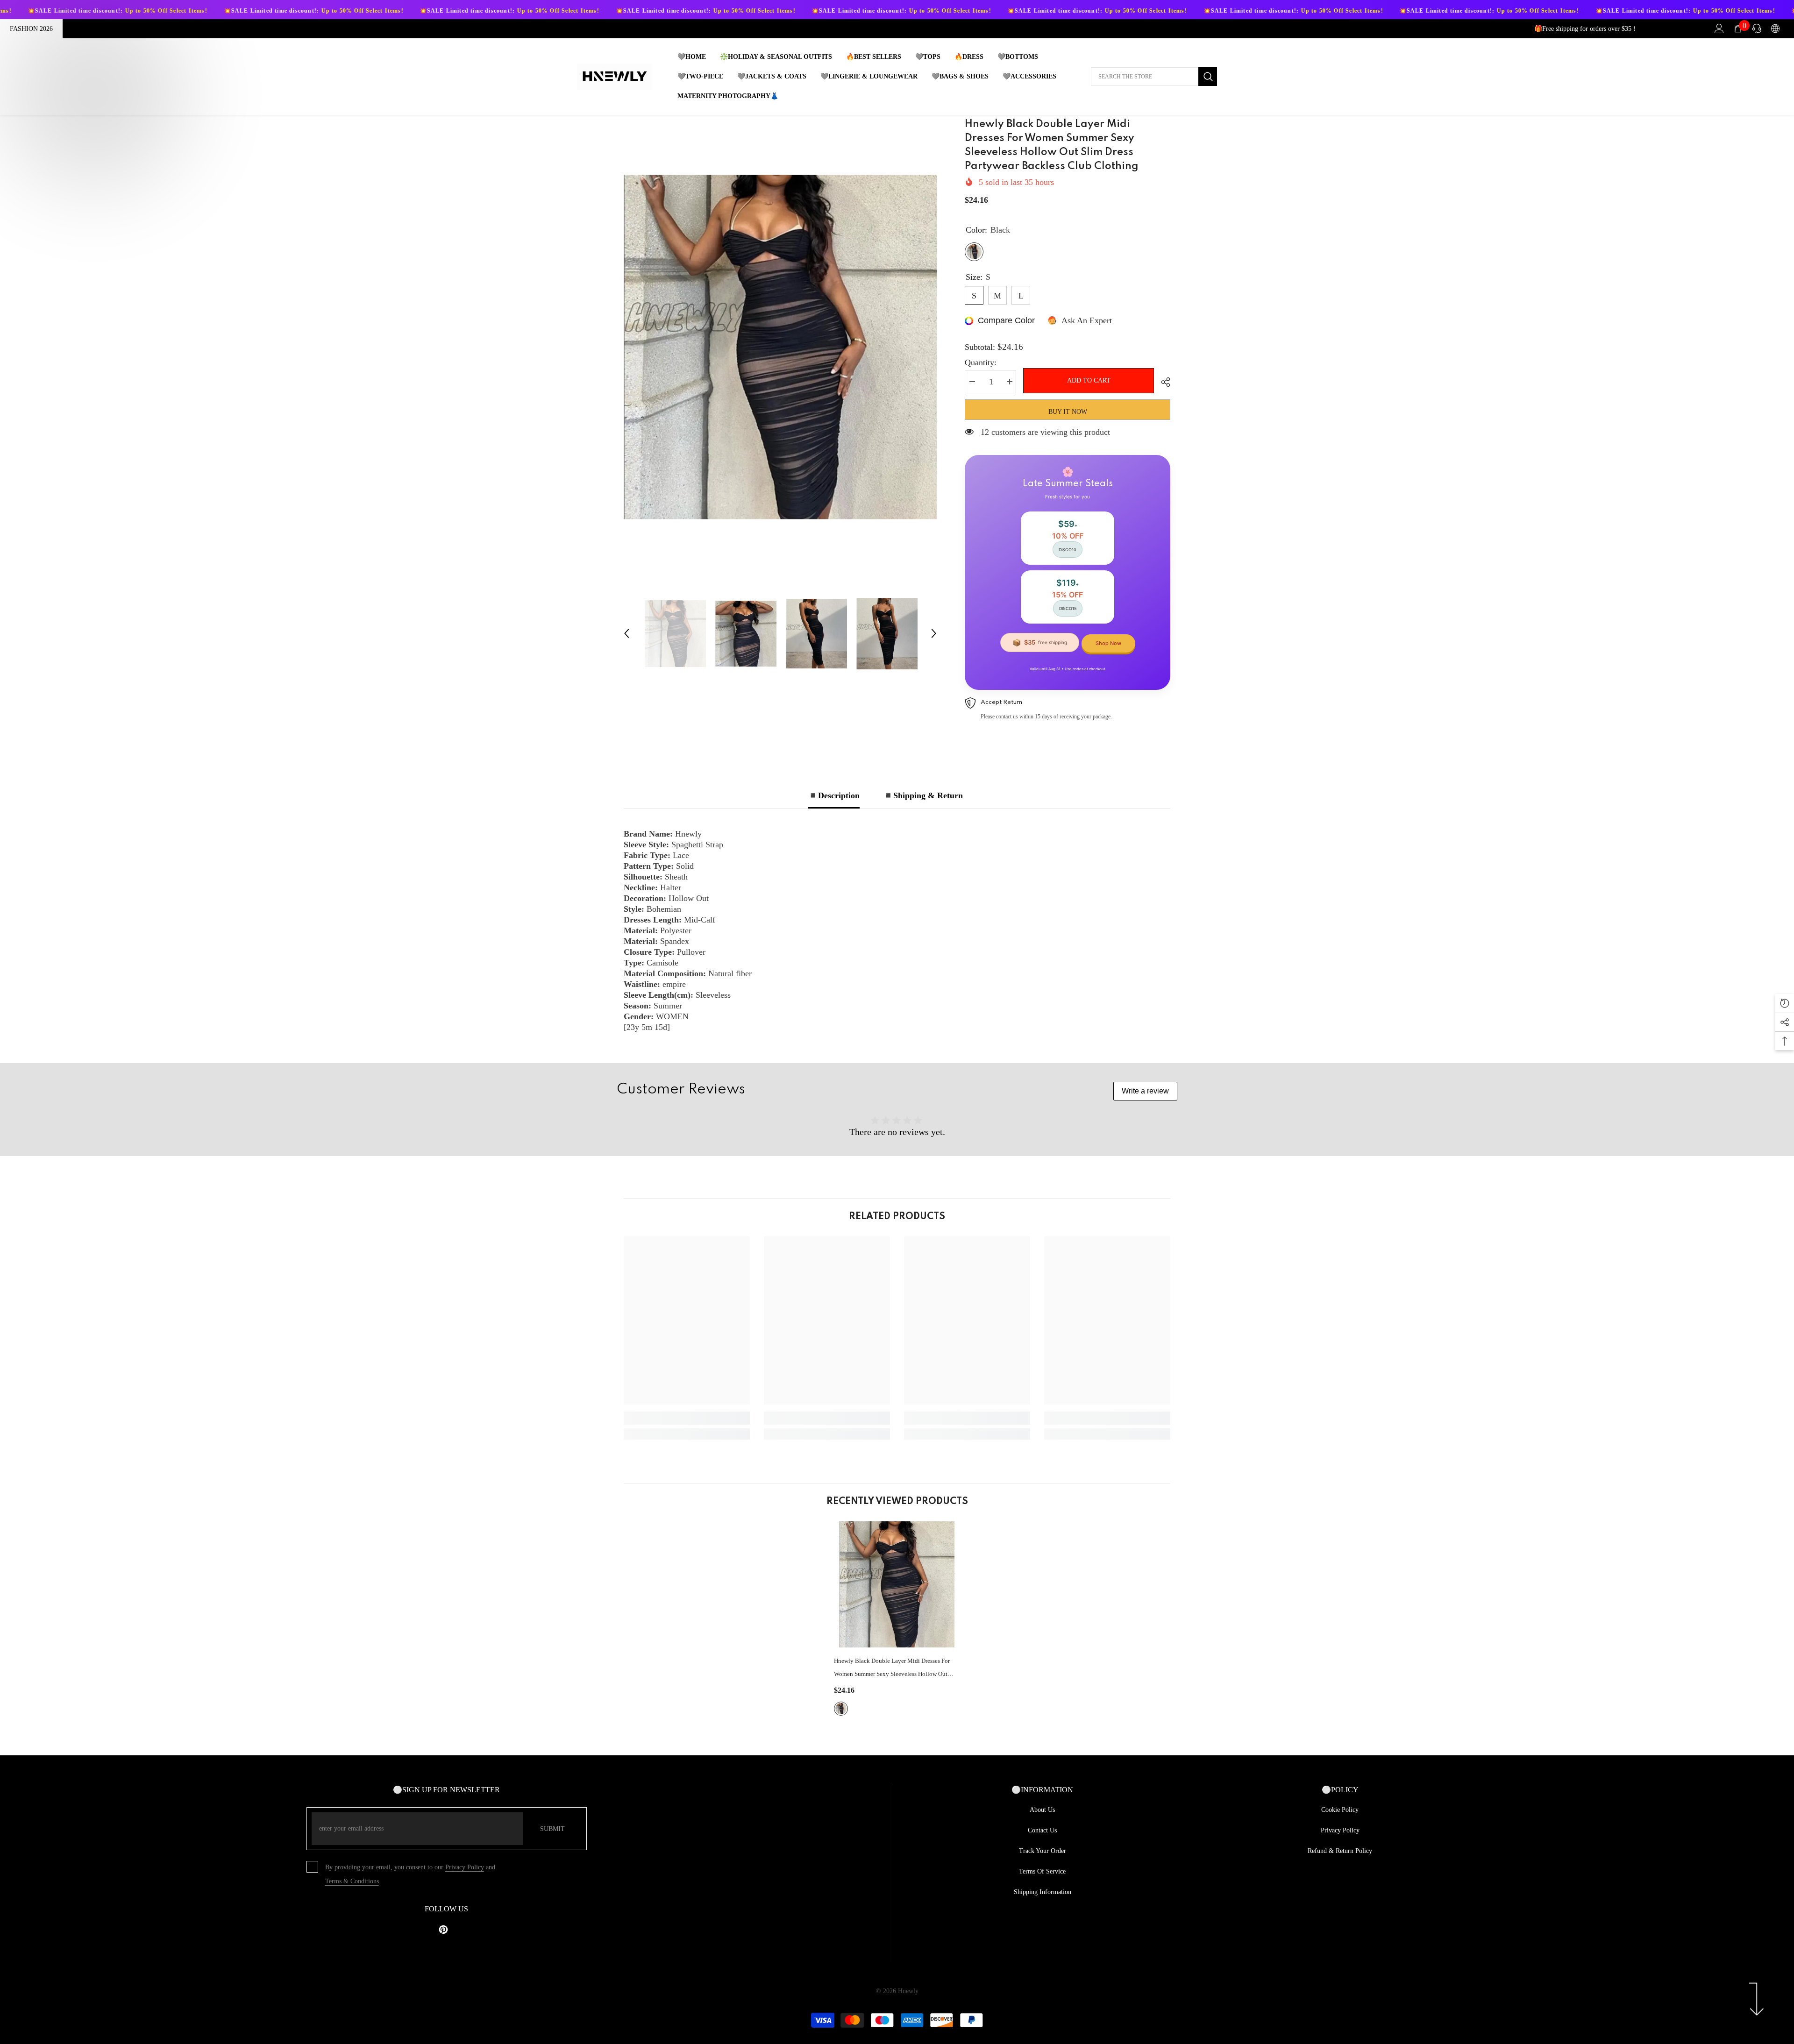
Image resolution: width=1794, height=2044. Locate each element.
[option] (780, 347)
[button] (626, 633)
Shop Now (1108, 643)
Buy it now (1068, 412)
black (841, 1709)
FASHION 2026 (31, 29)
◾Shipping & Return (923, 795)
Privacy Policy (465, 1867)
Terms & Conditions (352, 1881)
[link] (687, 1418)
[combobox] (1145, 77)
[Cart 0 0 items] (1738, 28)
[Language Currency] (1775, 28)
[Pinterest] (443, 1930)
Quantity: (981, 362)
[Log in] (1719, 28)
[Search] (1154, 77)
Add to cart (1089, 380)
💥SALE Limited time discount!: (197, 11)
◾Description (834, 795)
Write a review (1145, 1091)
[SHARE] (1162, 382)
